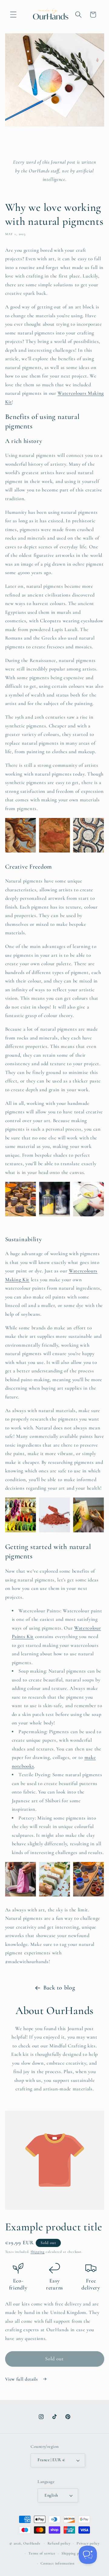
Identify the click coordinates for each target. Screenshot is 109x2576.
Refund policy (59, 2543)
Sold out (55, 2359)
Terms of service (42, 2553)
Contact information (58, 2563)
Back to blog (59, 1988)
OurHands (32, 2543)
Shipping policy (74, 2553)
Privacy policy (88, 2543)
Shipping (38, 2252)
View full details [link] (22, 2379)
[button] (13, 15)
